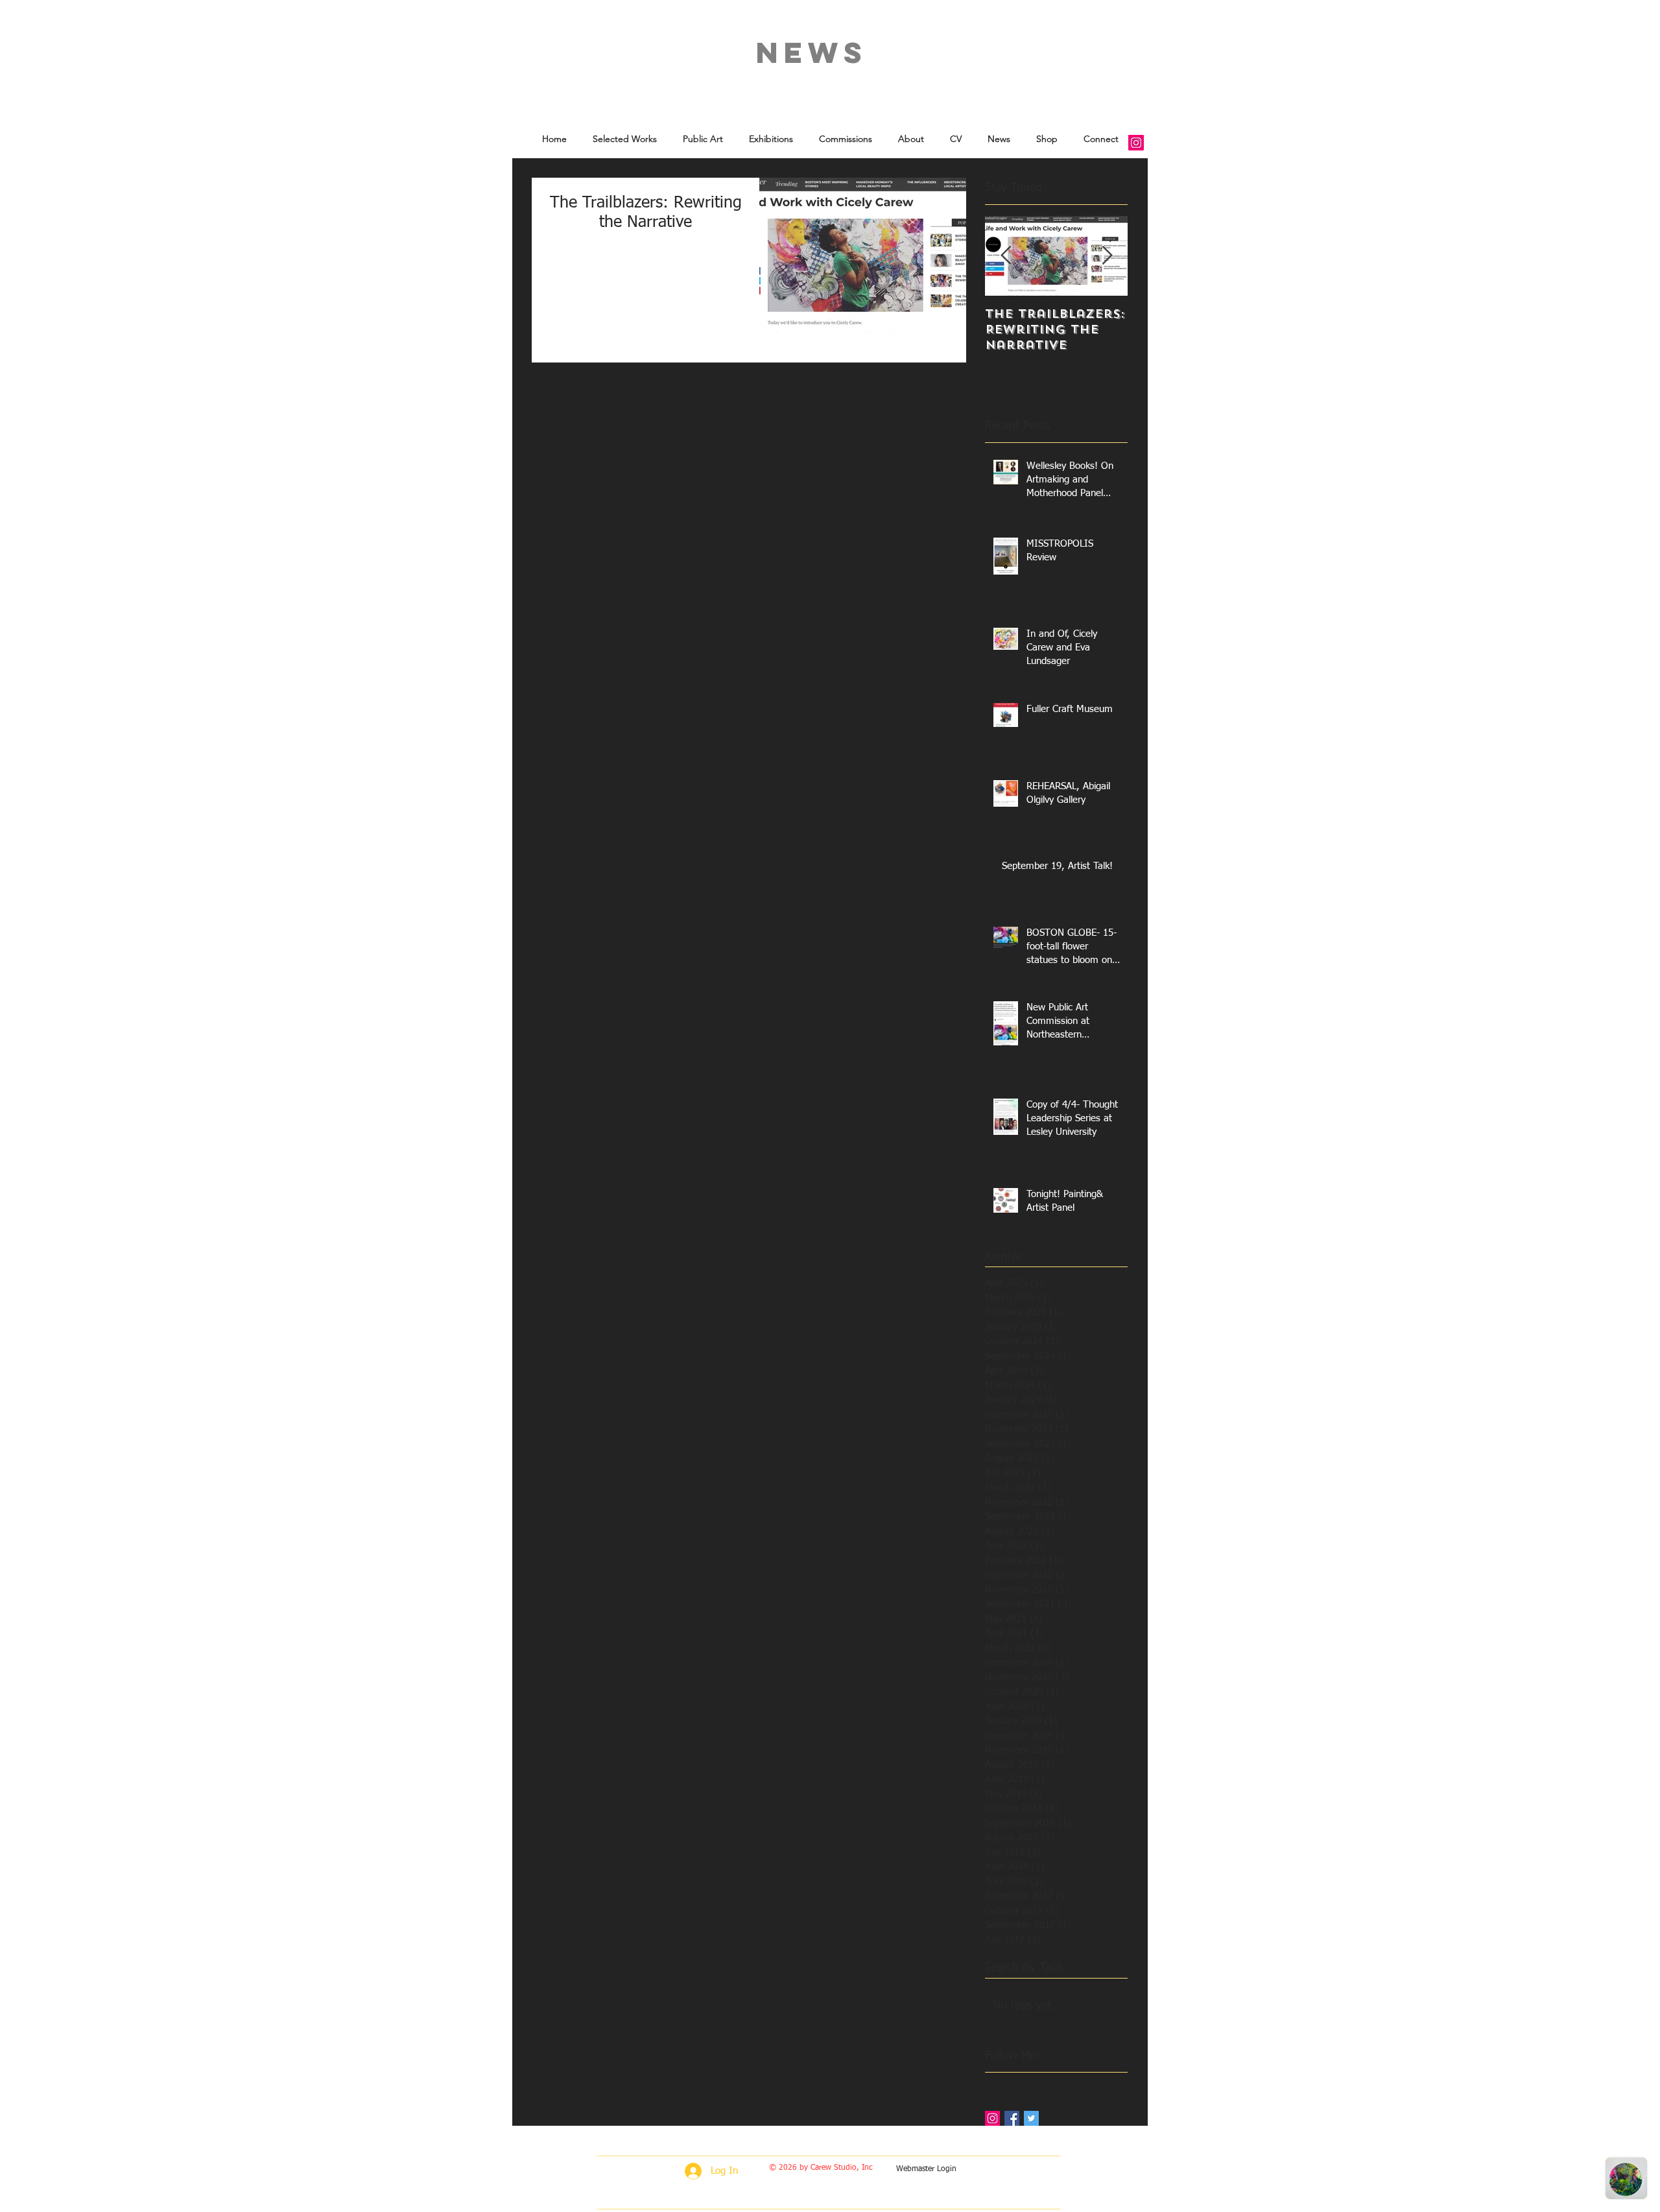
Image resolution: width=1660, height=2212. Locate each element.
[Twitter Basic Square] (1031, 2118)
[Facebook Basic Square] (1012, 2118)
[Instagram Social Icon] (1136, 143)
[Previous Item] (1006, 256)
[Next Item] (1107, 256)
